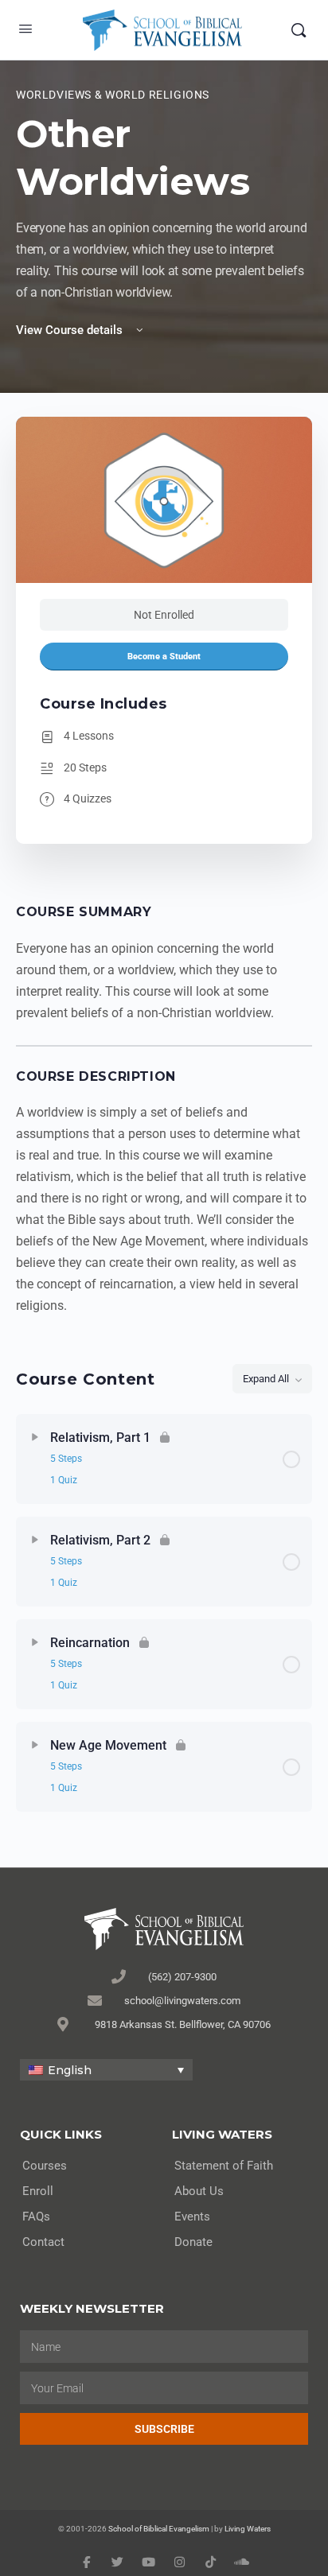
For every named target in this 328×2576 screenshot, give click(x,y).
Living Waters (248, 2529)
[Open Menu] (25, 29)
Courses (45, 2166)
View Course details (71, 330)
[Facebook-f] (86, 2562)
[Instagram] (180, 2562)
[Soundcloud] (242, 2562)
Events (192, 2217)
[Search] (299, 30)
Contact (43, 2242)
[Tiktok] (211, 2562)
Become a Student (164, 657)
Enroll (38, 2191)
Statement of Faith (224, 2166)
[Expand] (35, 1437)
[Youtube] (148, 2562)
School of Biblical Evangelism (159, 2529)
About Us (199, 2191)
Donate (193, 2242)
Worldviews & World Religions (113, 95)
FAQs (36, 2217)
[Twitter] (117, 2562)
